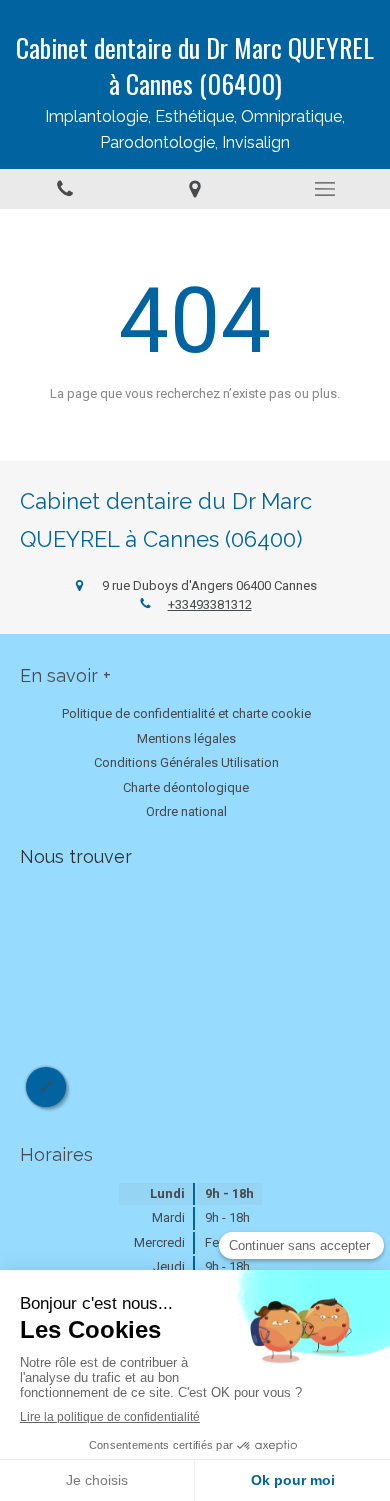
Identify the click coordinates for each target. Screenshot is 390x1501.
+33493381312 (210, 604)
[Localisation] (195, 189)
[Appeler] (65, 189)
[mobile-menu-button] (325, 189)
